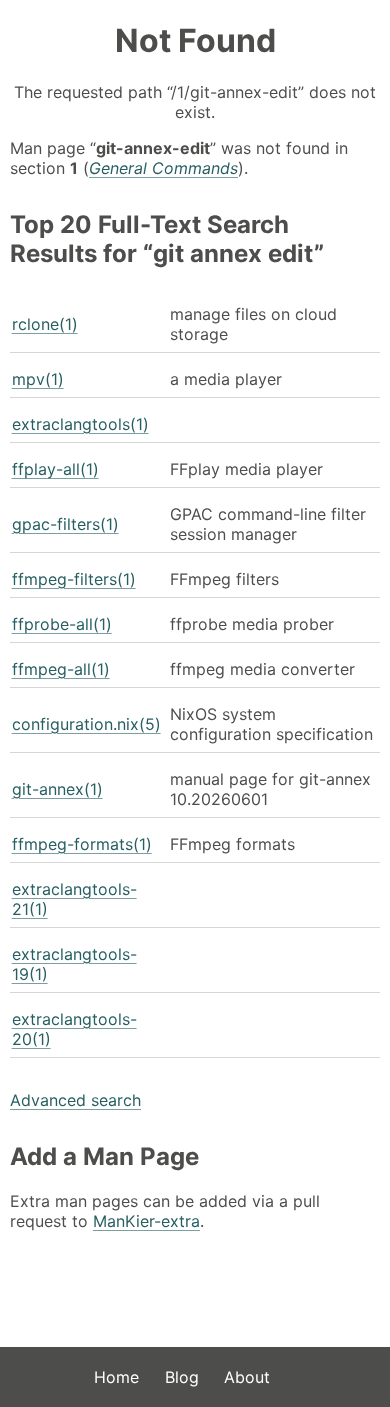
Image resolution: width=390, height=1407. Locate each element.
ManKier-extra (146, 1221)
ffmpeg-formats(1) (82, 844)
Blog (182, 1377)
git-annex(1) (57, 789)
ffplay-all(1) (55, 469)
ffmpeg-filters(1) (74, 579)
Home (116, 1377)
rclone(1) (45, 324)
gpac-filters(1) (65, 524)
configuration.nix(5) (86, 724)
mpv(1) (38, 379)
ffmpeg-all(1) (61, 669)
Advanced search (75, 1100)
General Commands (163, 168)
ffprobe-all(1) (62, 624)
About (247, 1377)
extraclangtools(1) (80, 424)
